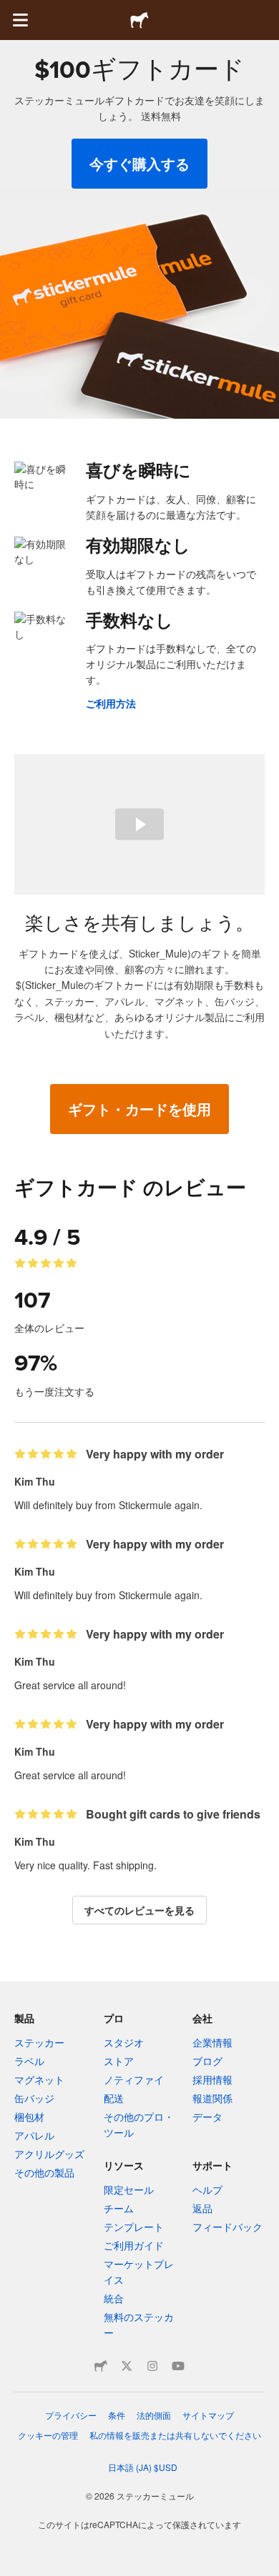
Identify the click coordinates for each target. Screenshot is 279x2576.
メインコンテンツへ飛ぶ (11, 11)
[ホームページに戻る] (139, 20)
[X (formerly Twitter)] (127, 2366)
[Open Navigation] (20, 20)
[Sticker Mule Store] (101, 2366)
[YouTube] (178, 2366)
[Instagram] (152, 2366)
